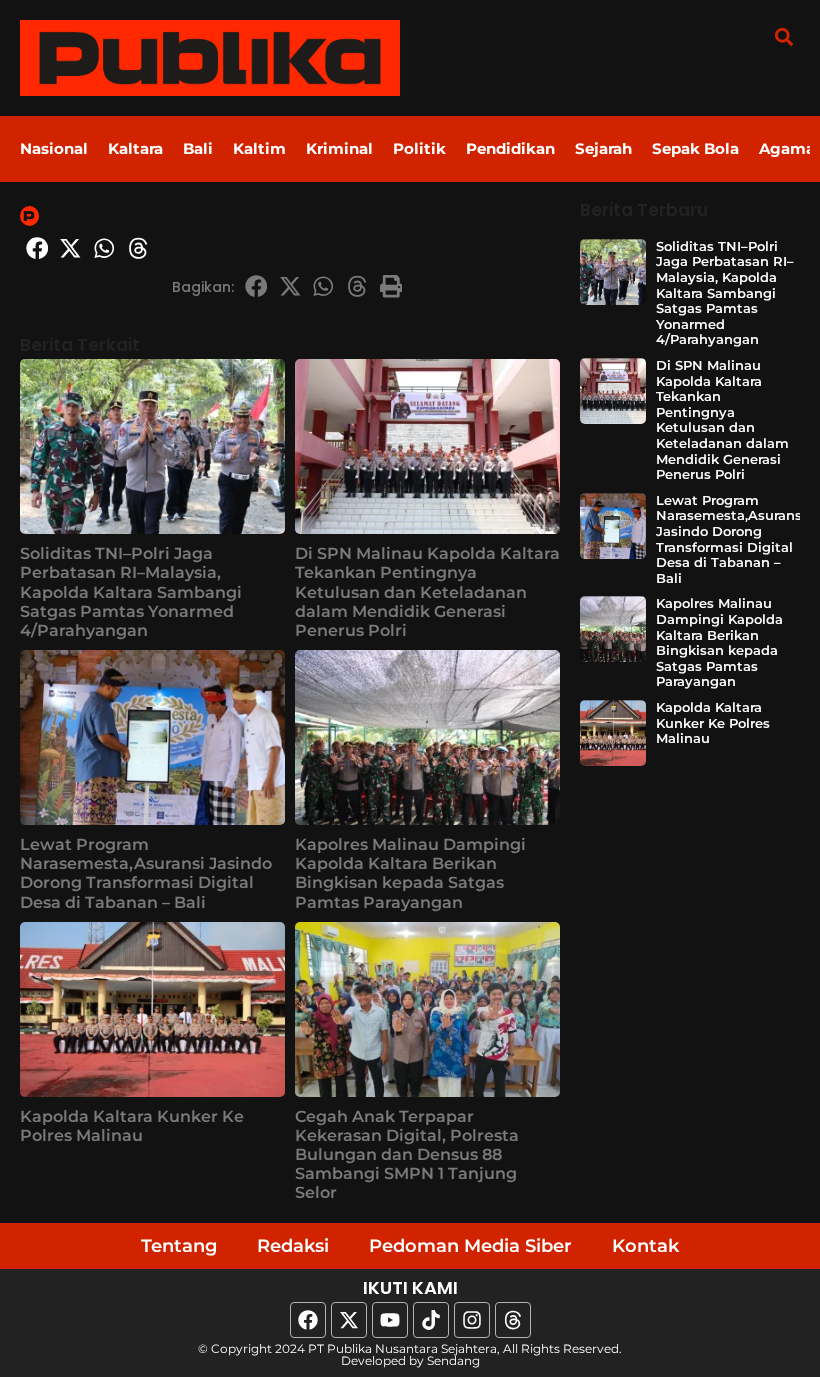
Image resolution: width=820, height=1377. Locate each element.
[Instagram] (472, 1320)
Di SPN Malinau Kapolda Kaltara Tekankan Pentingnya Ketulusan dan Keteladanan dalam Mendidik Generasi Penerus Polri (427, 592)
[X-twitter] (349, 1320)
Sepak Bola (695, 148)
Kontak (645, 1246)
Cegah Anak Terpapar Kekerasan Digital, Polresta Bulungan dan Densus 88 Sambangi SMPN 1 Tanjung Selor (407, 1155)
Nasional (54, 148)
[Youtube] (390, 1320)
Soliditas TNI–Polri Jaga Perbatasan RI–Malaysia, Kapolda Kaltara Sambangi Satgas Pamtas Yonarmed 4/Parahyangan (131, 592)
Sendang (453, 1360)
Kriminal (339, 148)
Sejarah (603, 148)
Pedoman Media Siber (470, 1246)
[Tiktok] (431, 1320)
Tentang (179, 1246)
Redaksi (293, 1246)
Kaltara (135, 148)
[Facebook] (308, 1320)
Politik (419, 148)
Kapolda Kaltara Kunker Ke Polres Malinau (132, 1126)
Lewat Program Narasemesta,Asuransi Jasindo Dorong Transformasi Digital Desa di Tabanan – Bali (146, 873)
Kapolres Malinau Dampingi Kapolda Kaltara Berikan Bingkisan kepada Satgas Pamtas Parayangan (410, 873)
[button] (783, 36)
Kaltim (259, 148)
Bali (198, 148)
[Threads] (513, 1320)
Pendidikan (510, 148)
